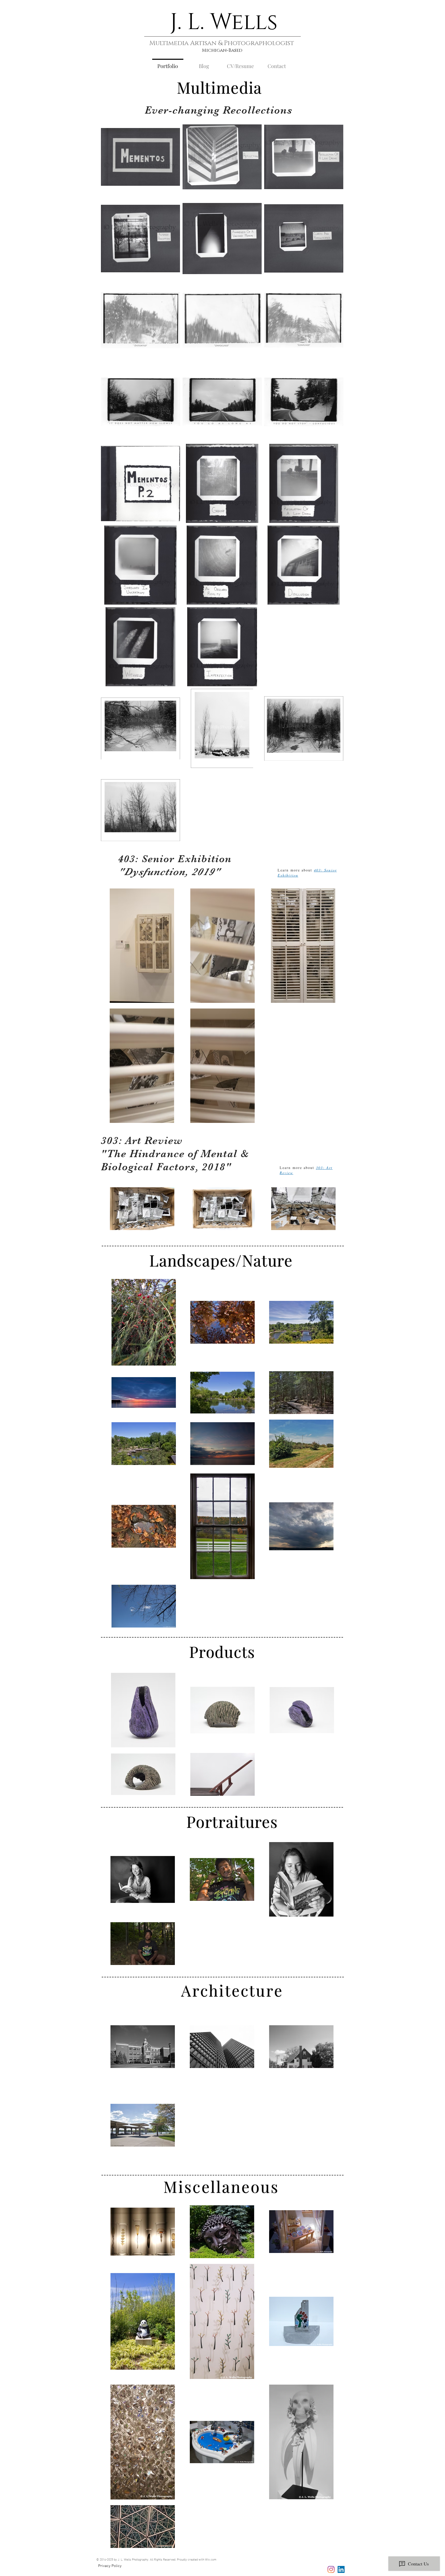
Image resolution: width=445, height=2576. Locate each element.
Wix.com (211, 2560)
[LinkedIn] (341, 2569)
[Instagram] (331, 2569)
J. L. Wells (224, 22)
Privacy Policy (110, 2566)
